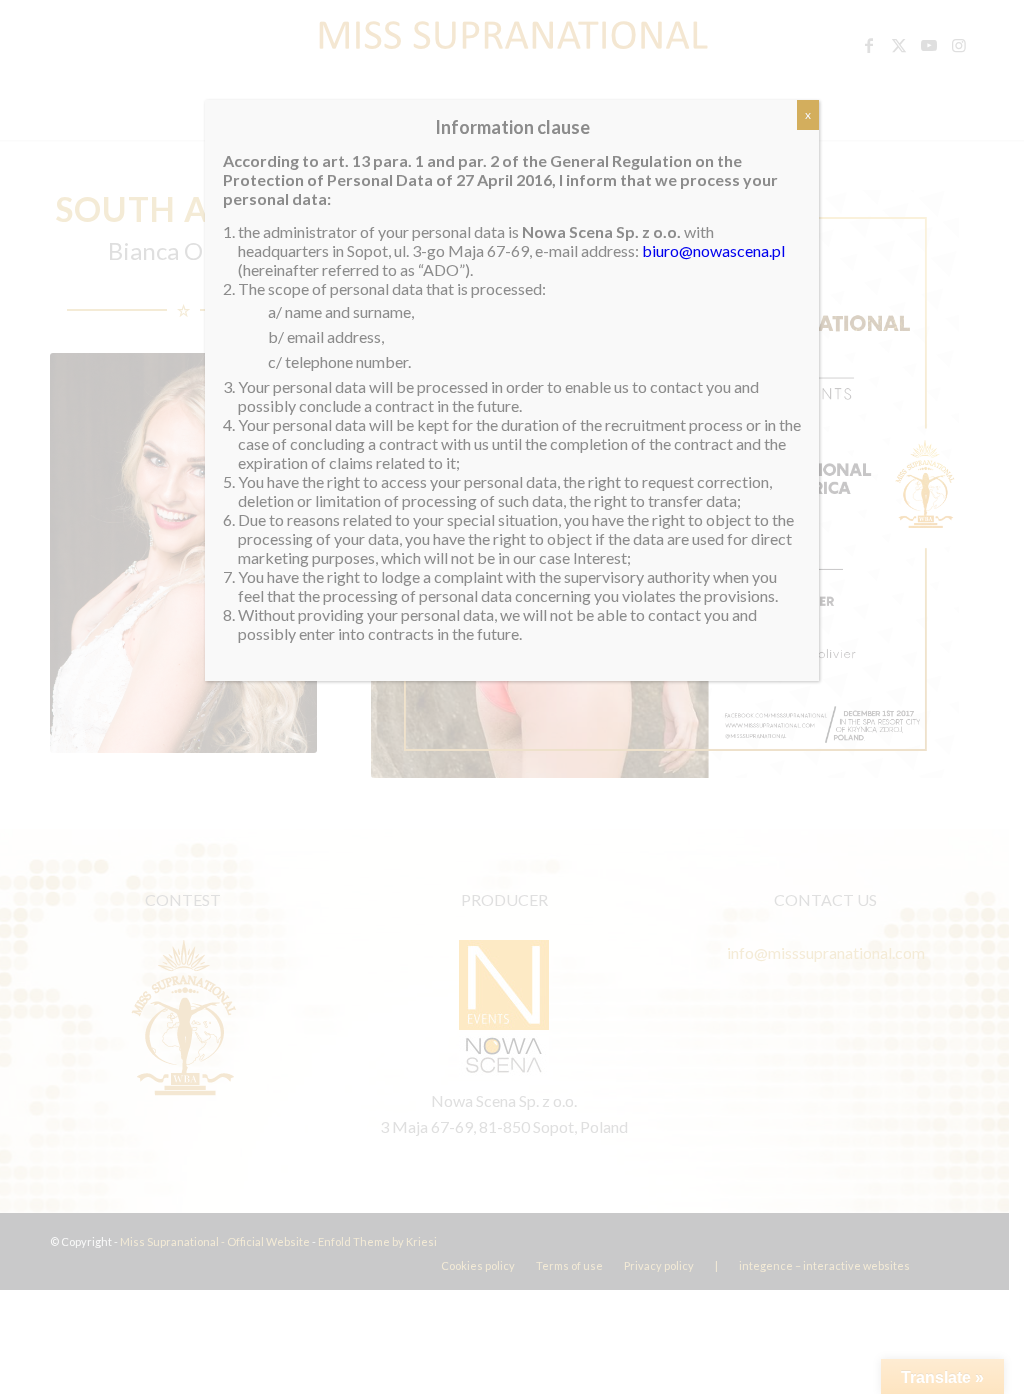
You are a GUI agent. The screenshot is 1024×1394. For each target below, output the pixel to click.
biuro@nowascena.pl (713, 250)
